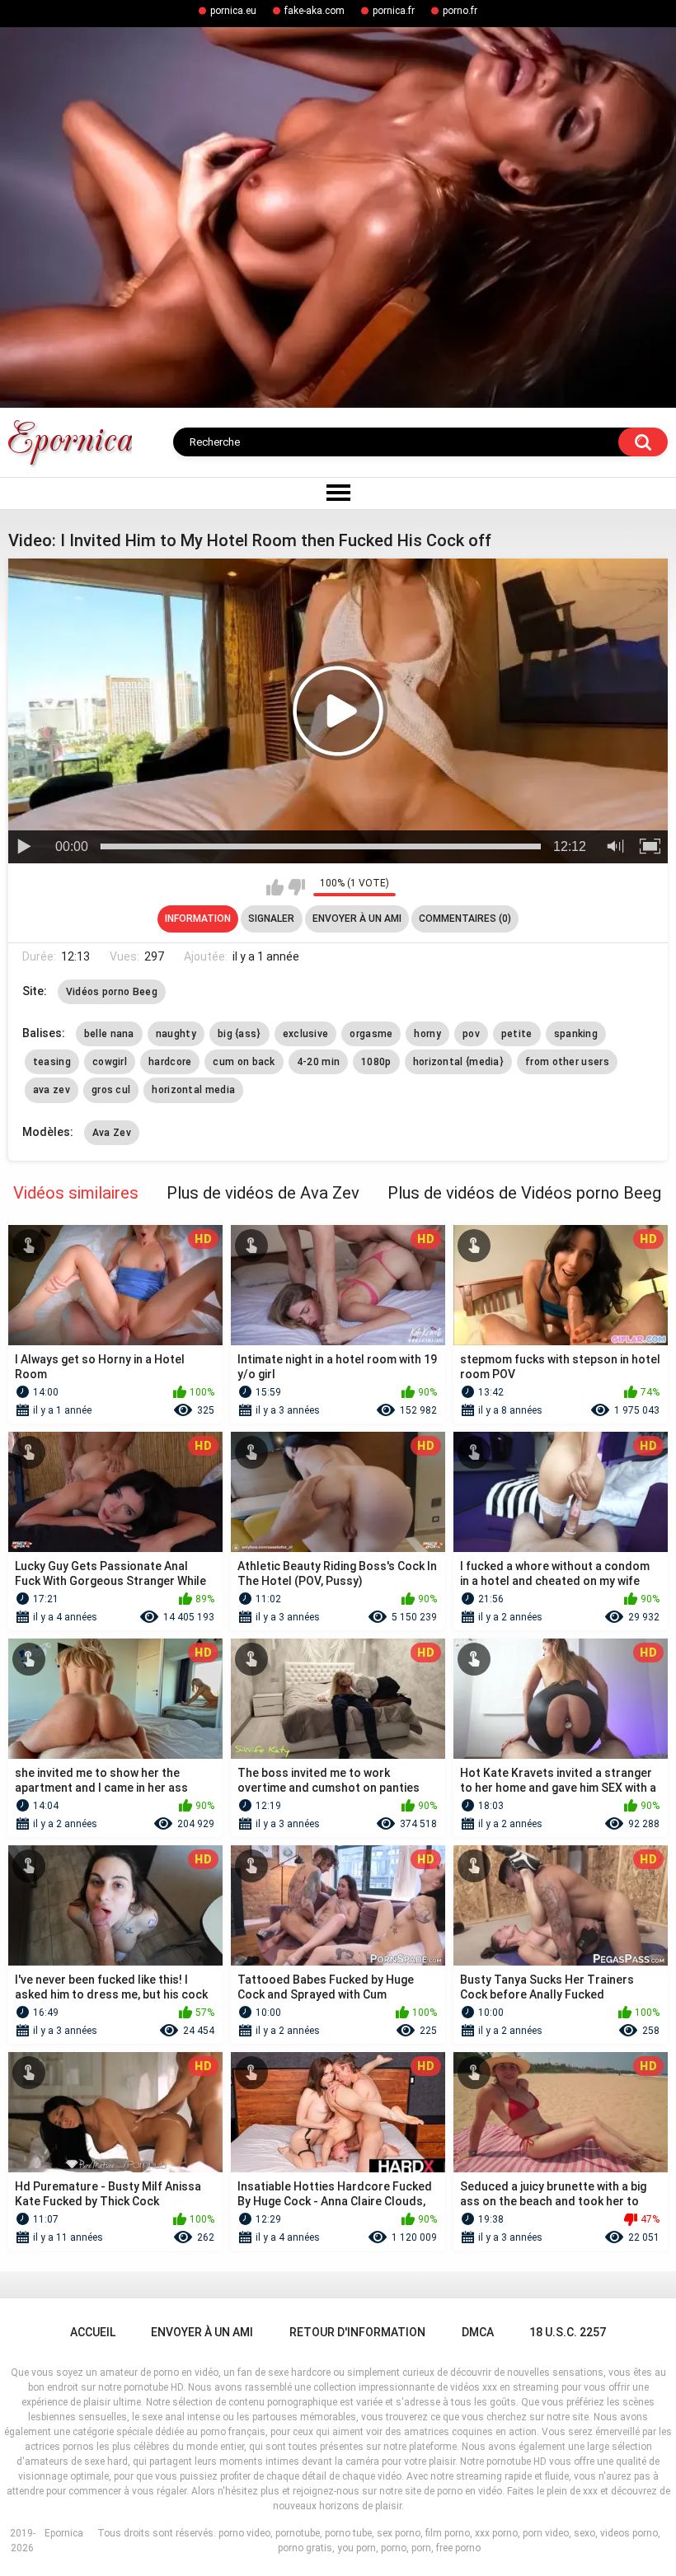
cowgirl (110, 1062)
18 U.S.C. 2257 (568, 2332)
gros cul (111, 1090)
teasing (52, 1062)
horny (427, 1034)
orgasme (371, 1034)
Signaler (271, 919)
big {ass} (239, 1034)
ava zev (52, 1090)
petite (517, 1034)
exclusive (306, 1034)
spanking (576, 1034)
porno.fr (460, 11)
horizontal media (193, 1090)
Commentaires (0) (465, 919)
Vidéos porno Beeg (112, 992)
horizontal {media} (458, 1062)
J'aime (275, 887)
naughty (176, 1034)
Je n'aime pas (296, 887)
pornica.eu (233, 11)
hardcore (170, 1062)
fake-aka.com (315, 11)
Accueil (93, 2332)
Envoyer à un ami (357, 919)
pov (471, 1034)
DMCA (478, 2332)
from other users (567, 1062)
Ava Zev (112, 1133)
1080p (376, 1062)
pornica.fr (394, 11)
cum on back (244, 1062)
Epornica (64, 2533)
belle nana (109, 1034)
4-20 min (318, 1062)
